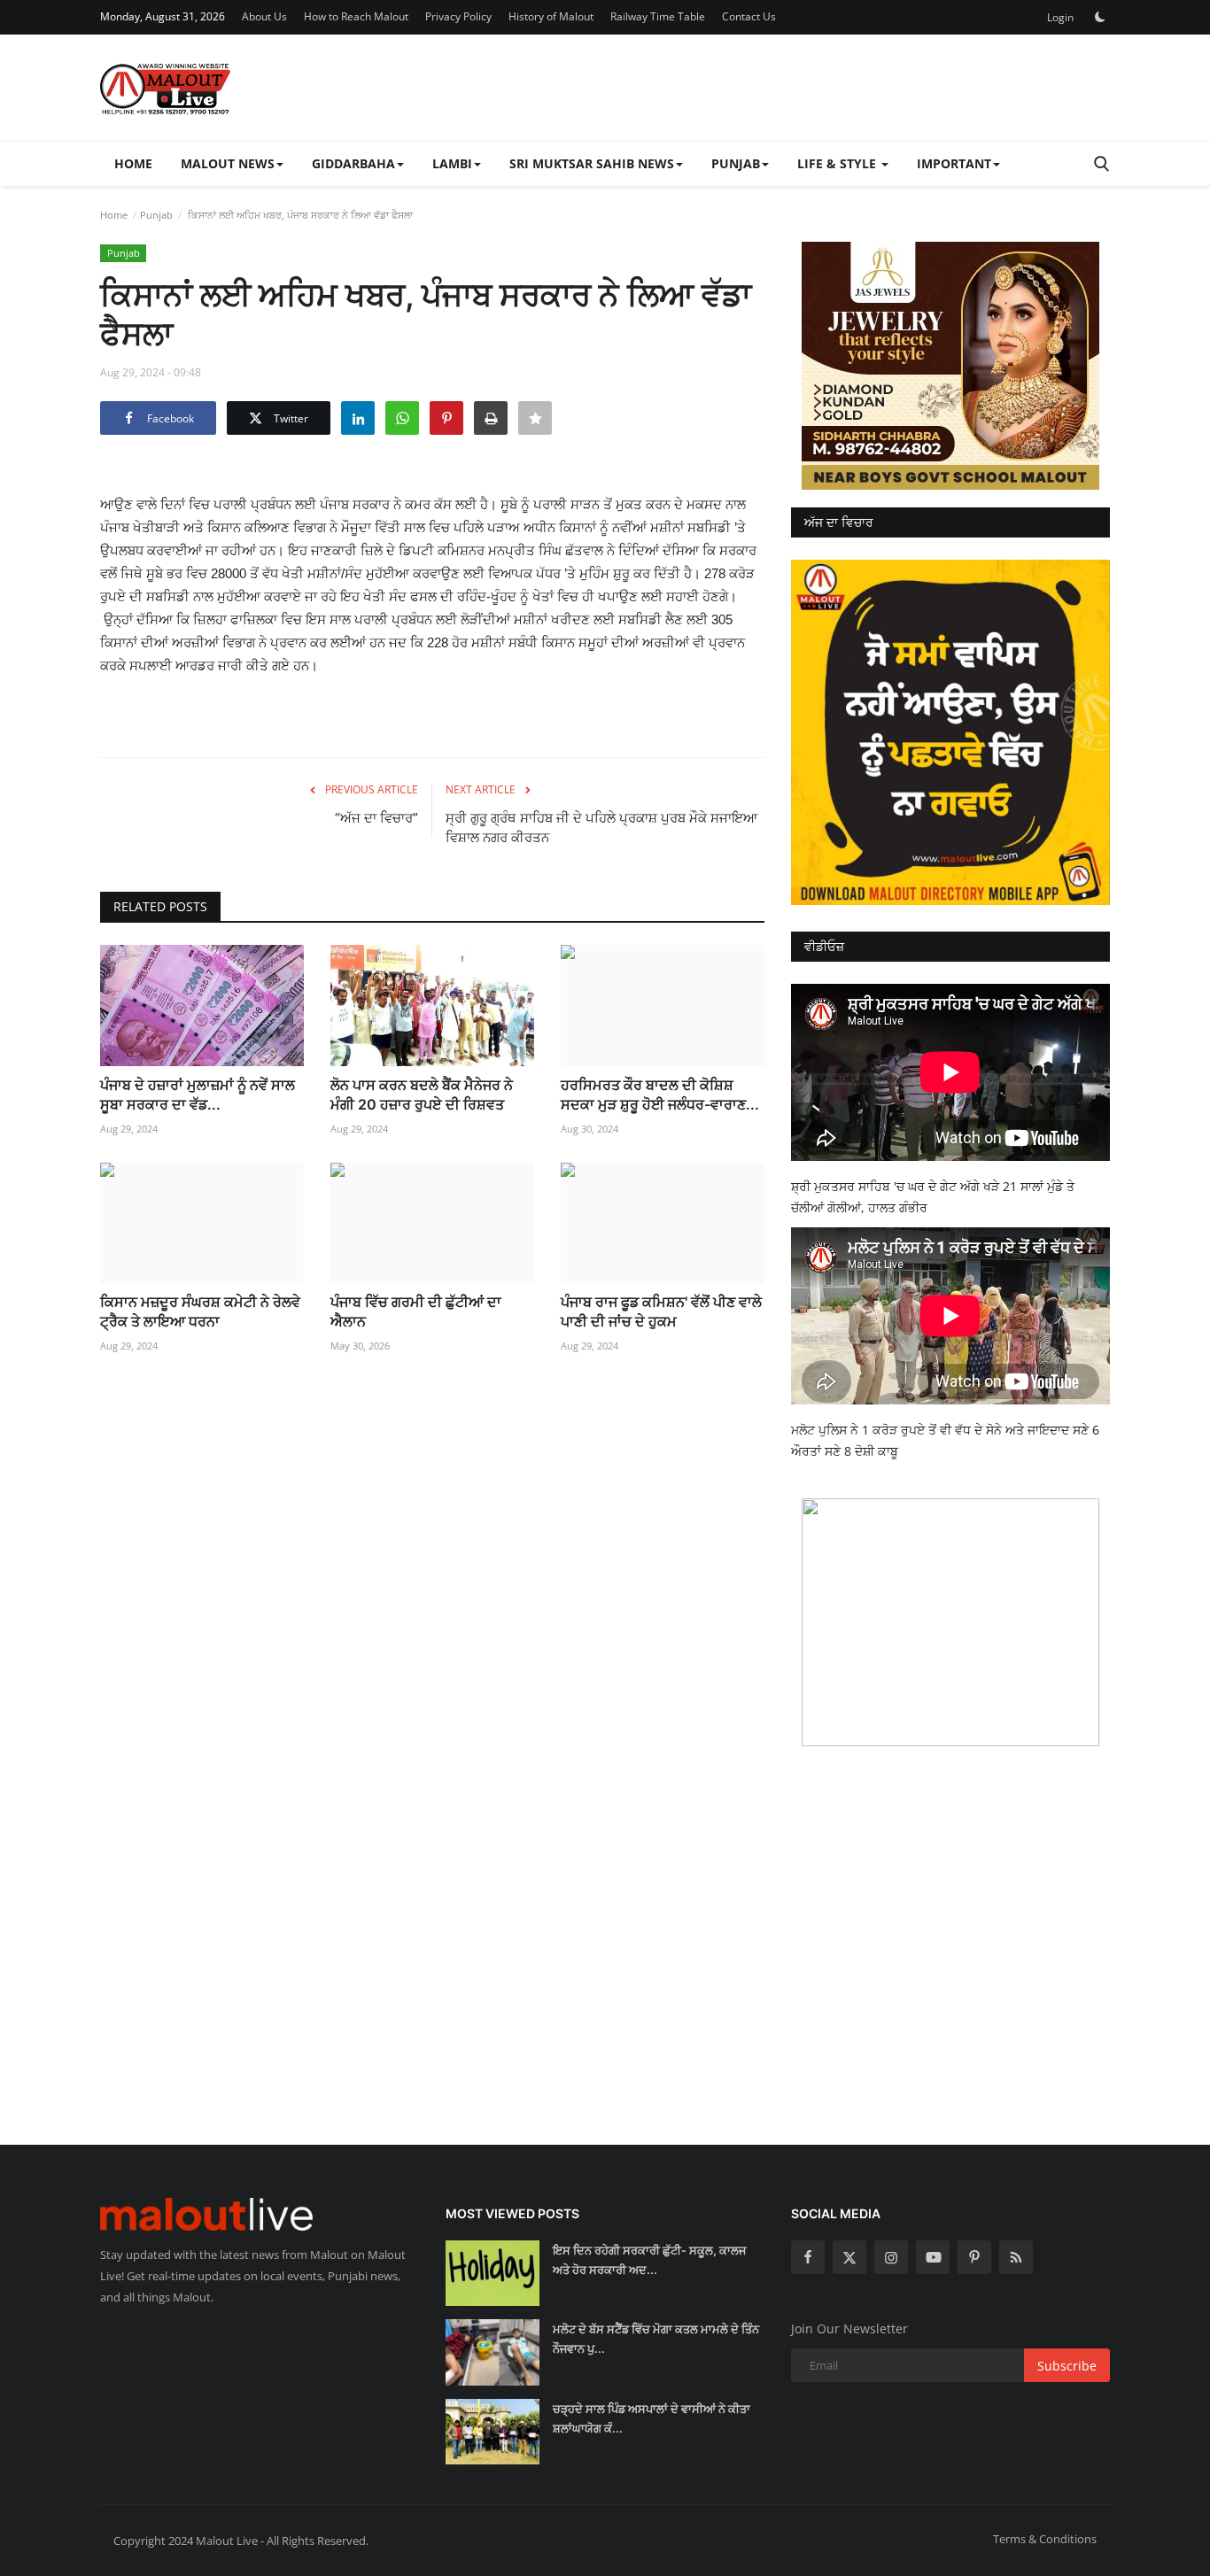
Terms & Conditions (1045, 2539)
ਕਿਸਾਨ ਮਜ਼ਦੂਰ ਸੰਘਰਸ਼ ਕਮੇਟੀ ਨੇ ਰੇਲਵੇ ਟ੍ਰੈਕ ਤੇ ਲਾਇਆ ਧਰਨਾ (200, 1311)
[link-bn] (950, 366)
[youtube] (933, 2257)
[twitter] (849, 2257)
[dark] (1100, 17)
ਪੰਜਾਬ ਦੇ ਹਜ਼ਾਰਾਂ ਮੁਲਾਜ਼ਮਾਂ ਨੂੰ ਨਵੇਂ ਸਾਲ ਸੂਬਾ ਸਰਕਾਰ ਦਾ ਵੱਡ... (198, 1095)
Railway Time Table (658, 16)
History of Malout (551, 16)
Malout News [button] (228, 163)
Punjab (156, 215)
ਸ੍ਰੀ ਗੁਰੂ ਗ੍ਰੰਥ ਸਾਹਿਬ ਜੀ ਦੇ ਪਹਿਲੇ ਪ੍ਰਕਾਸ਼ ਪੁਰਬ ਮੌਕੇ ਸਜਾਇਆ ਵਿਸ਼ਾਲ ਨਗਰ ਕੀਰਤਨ (601, 828)
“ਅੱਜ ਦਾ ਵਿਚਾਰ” (376, 818)
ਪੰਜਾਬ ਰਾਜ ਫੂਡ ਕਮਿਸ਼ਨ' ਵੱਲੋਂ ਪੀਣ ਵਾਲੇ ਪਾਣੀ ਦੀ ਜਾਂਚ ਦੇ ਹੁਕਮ (661, 1311)
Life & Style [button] (838, 163)
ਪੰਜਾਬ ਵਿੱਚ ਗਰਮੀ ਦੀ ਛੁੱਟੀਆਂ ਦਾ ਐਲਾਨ (416, 1311)
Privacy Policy (458, 16)
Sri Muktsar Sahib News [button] (592, 163)
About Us (264, 16)
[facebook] (808, 2257)
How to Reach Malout (356, 16)
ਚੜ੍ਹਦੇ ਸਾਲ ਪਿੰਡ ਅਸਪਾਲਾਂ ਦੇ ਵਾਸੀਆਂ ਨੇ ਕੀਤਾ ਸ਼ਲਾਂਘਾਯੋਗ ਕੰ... (652, 2418)
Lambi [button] (452, 163)
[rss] (1016, 2257)
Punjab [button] (736, 163)
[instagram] (891, 2257)
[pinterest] (974, 2257)
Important (954, 163)
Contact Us (749, 16)
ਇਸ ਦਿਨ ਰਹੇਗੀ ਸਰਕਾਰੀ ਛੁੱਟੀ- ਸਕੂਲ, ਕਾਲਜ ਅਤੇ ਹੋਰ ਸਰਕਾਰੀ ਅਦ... (649, 2260)
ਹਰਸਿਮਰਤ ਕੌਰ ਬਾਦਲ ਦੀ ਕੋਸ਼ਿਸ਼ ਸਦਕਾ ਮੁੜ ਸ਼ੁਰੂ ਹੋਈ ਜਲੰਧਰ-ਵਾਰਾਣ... (660, 1095)
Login (1060, 17)
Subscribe (1067, 2366)
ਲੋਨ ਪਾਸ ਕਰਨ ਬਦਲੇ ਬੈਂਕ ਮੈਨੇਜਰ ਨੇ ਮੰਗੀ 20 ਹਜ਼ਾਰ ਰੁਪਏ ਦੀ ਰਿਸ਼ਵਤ (422, 1095)
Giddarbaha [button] (353, 163)
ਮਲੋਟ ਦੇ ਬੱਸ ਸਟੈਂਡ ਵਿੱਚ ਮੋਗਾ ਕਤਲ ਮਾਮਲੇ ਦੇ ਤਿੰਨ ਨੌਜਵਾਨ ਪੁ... (656, 2339)
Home (133, 163)
